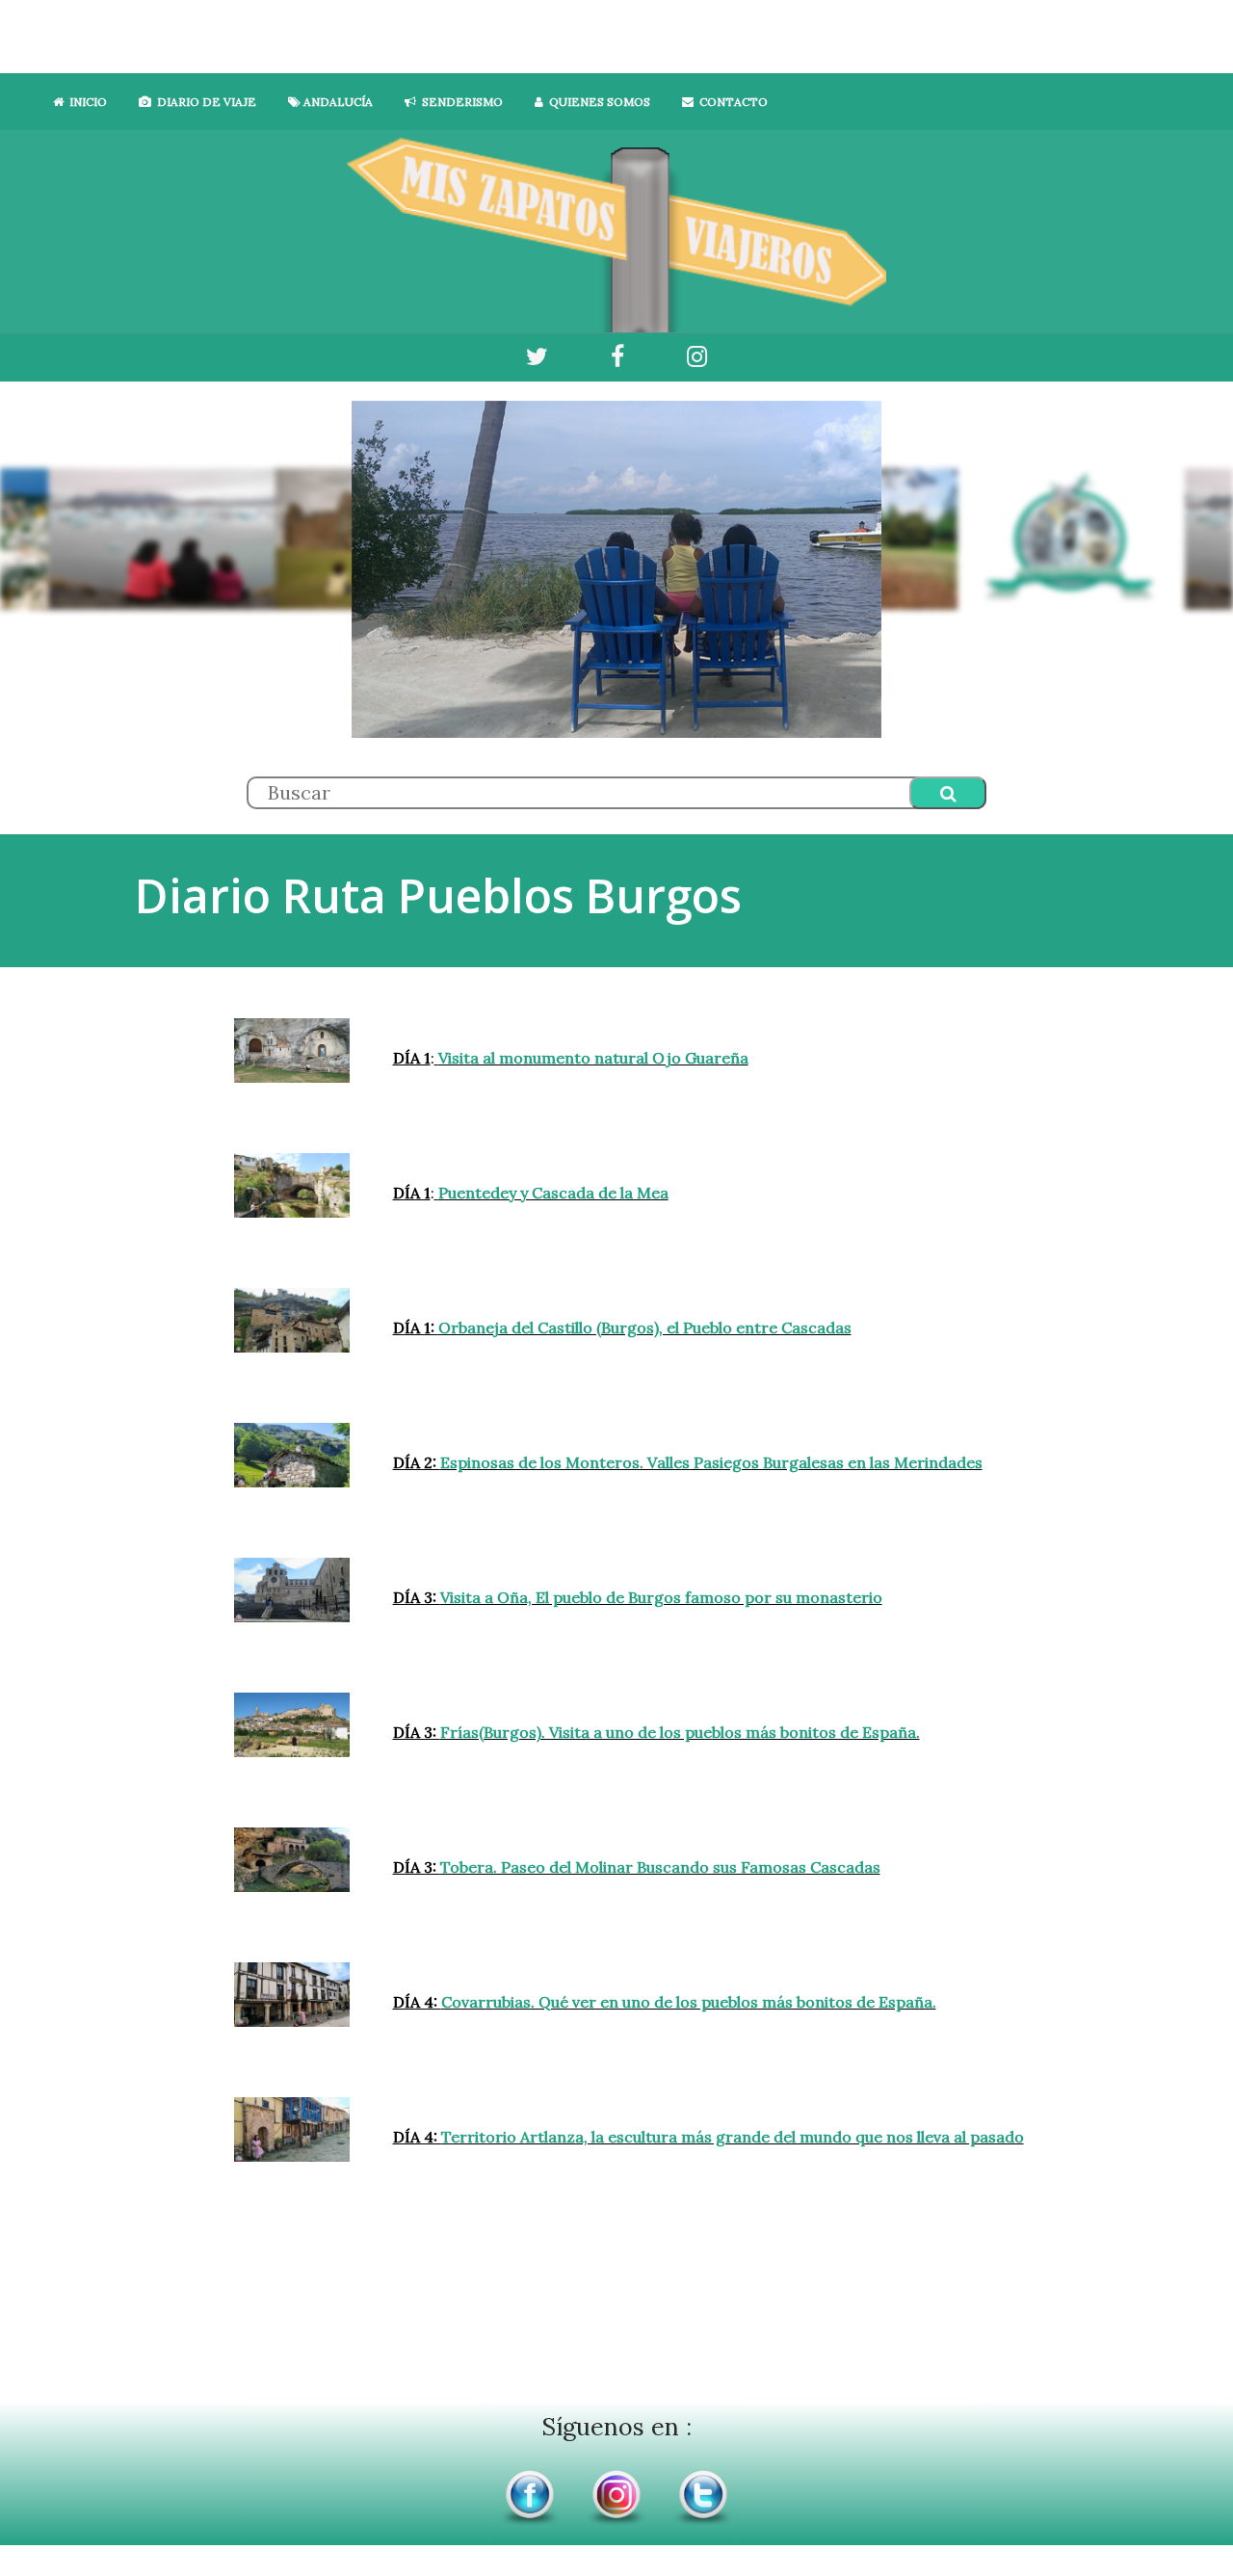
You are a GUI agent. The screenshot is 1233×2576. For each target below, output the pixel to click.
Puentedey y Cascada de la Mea (553, 1193)
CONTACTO (731, 102)
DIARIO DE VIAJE (204, 102)
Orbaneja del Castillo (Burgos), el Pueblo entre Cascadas (645, 1327)
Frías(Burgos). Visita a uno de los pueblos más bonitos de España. (680, 1732)
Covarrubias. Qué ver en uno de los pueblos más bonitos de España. (689, 2002)
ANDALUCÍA (337, 102)
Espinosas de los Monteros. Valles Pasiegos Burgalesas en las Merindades (711, 1462)
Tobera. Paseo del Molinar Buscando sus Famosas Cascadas (660, 1867)
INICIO (85, 102)
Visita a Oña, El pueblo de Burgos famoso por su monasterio (661, 1597)
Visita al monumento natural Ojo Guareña (593, 1058)
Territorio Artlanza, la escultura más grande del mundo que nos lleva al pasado (733, 2137)
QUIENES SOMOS (597, 102)
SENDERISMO (459, 102)
